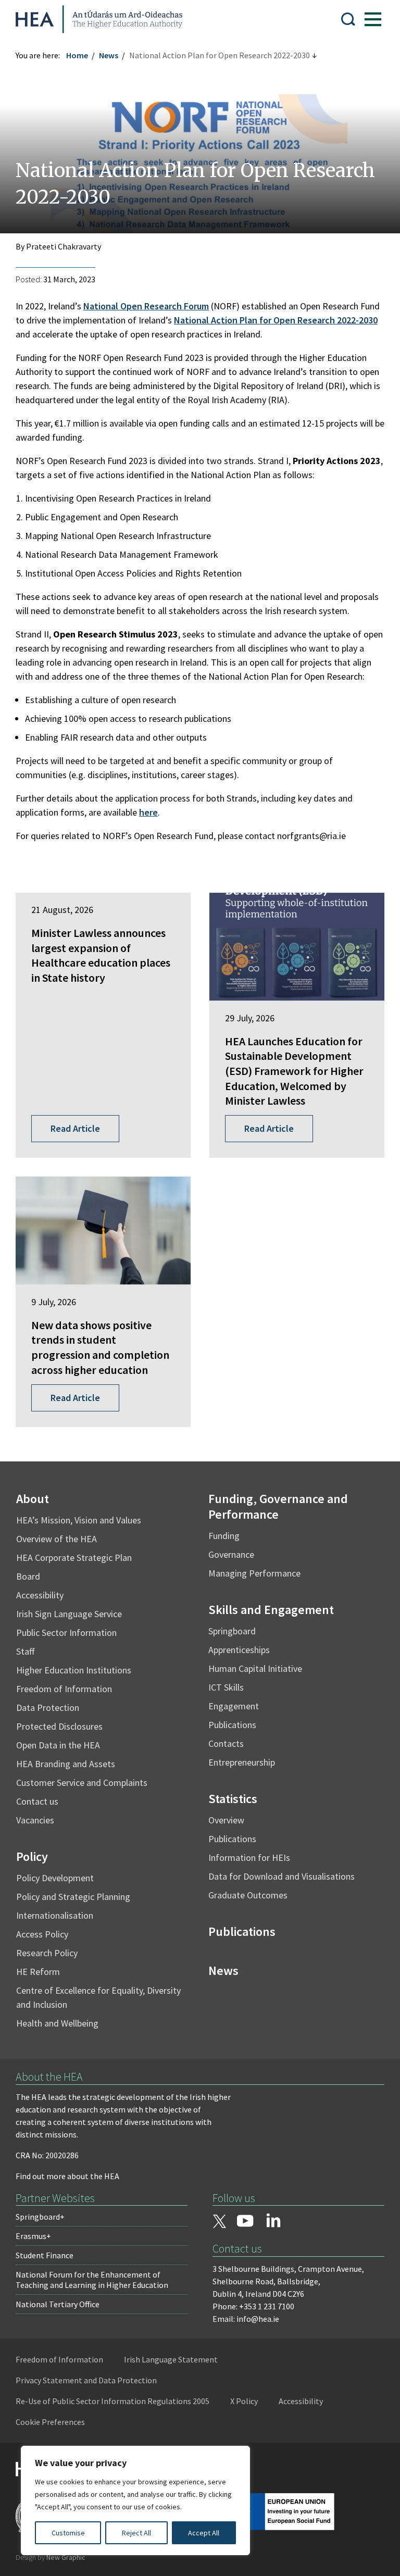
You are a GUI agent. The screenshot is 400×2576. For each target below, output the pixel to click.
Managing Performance (254, 1573)
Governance (231, 1554)
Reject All (136, 2533)
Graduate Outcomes (248, 1895)
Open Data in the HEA (58, 1745)
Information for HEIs (249, 1858)
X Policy (244, 2401)
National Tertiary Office (58, 2304)
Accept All (204, 2533)
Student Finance (45, 2255)
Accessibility (40, 1595)
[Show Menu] (373, 19)
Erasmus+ (33, 2236)
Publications (232, 1725)
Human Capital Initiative (255, 1668)
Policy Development (55, 1878)
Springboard (232, 1631)
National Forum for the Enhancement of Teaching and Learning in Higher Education (92, 2280)
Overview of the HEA (57, 1539)
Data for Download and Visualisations (282, 1876)
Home (77, 55)
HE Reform (38, 1972)
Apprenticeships (239, 1650)
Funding (224, 1536)
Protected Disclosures (59, 1726)
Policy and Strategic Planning (73, 1897)
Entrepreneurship (242, 1762)
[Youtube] (245, 2222)
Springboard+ (40, 2217)
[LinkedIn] (273, 2220)
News (109, 55)
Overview (226, 1820)
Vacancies (35, 1820)
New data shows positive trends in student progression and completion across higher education (100, 1347)
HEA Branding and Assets (66, 1764)
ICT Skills (226, 1687)
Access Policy (42, 1934)
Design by (51, 2557)
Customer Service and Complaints (82, 1783)
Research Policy (47, 1953)
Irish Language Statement (171, 2359)
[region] (135, 2500)
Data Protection (48, 1708)
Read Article (75, 1128)
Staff (25, 1651)
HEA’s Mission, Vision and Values (79, 1520)
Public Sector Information (66, 1633)
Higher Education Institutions (74, 1670)
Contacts (226, 1743)
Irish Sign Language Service (69, 1614)
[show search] (348, 19)
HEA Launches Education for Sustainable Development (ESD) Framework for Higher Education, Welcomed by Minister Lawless (294, 1071)
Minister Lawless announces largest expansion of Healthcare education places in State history (101, 955)
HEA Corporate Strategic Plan (74, 1558)
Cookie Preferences (50, 2422)
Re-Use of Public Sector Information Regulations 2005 (113, 2401)
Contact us (37, 1801)
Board (28, 1576)
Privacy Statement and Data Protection (86, 2380)
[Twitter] (219, 2222)
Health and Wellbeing (57, 2023)
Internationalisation (55, 1915)
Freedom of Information (64, 1689)
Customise (68, 2533)
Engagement (234, 1706)
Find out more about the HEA (67, 2176)
